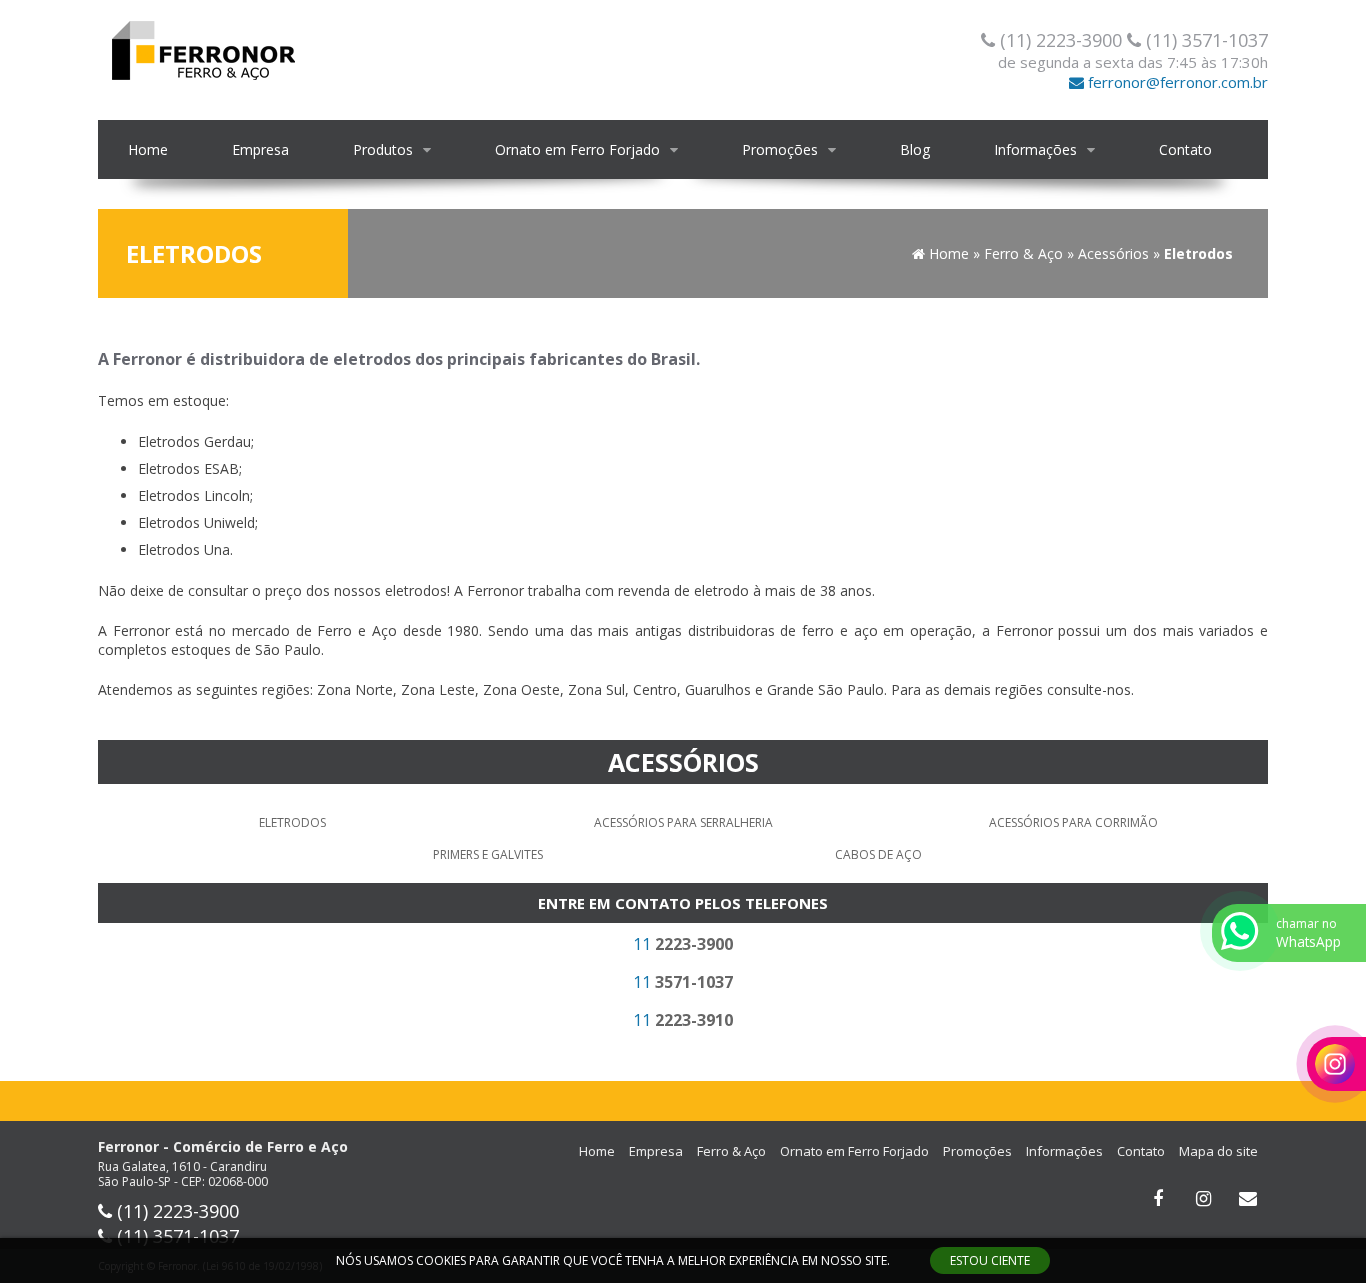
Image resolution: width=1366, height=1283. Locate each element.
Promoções (780, 149)
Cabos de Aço (878, 854)
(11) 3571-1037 (1204, 40)
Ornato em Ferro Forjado (577, 149)
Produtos (383, 149)
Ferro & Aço (731, 1151)
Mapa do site (1218, 1151)
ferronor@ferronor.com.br (1176, 82)
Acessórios (683, 762)
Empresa (260, 149)
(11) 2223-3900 (1061, 40)
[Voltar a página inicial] (203, 48)
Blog (915, 149)
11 (683, 944)
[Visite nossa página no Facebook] (1158, 1199)
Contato (1185, 149)
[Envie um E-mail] (1248, 1199)
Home (148, 149)
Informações (1035, 149)
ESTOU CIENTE (990, 1260)
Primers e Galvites (488, 854)
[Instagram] (1203, 1199)
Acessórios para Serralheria (683, 822)
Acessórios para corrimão (1073, 822)
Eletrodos (292, 822)
